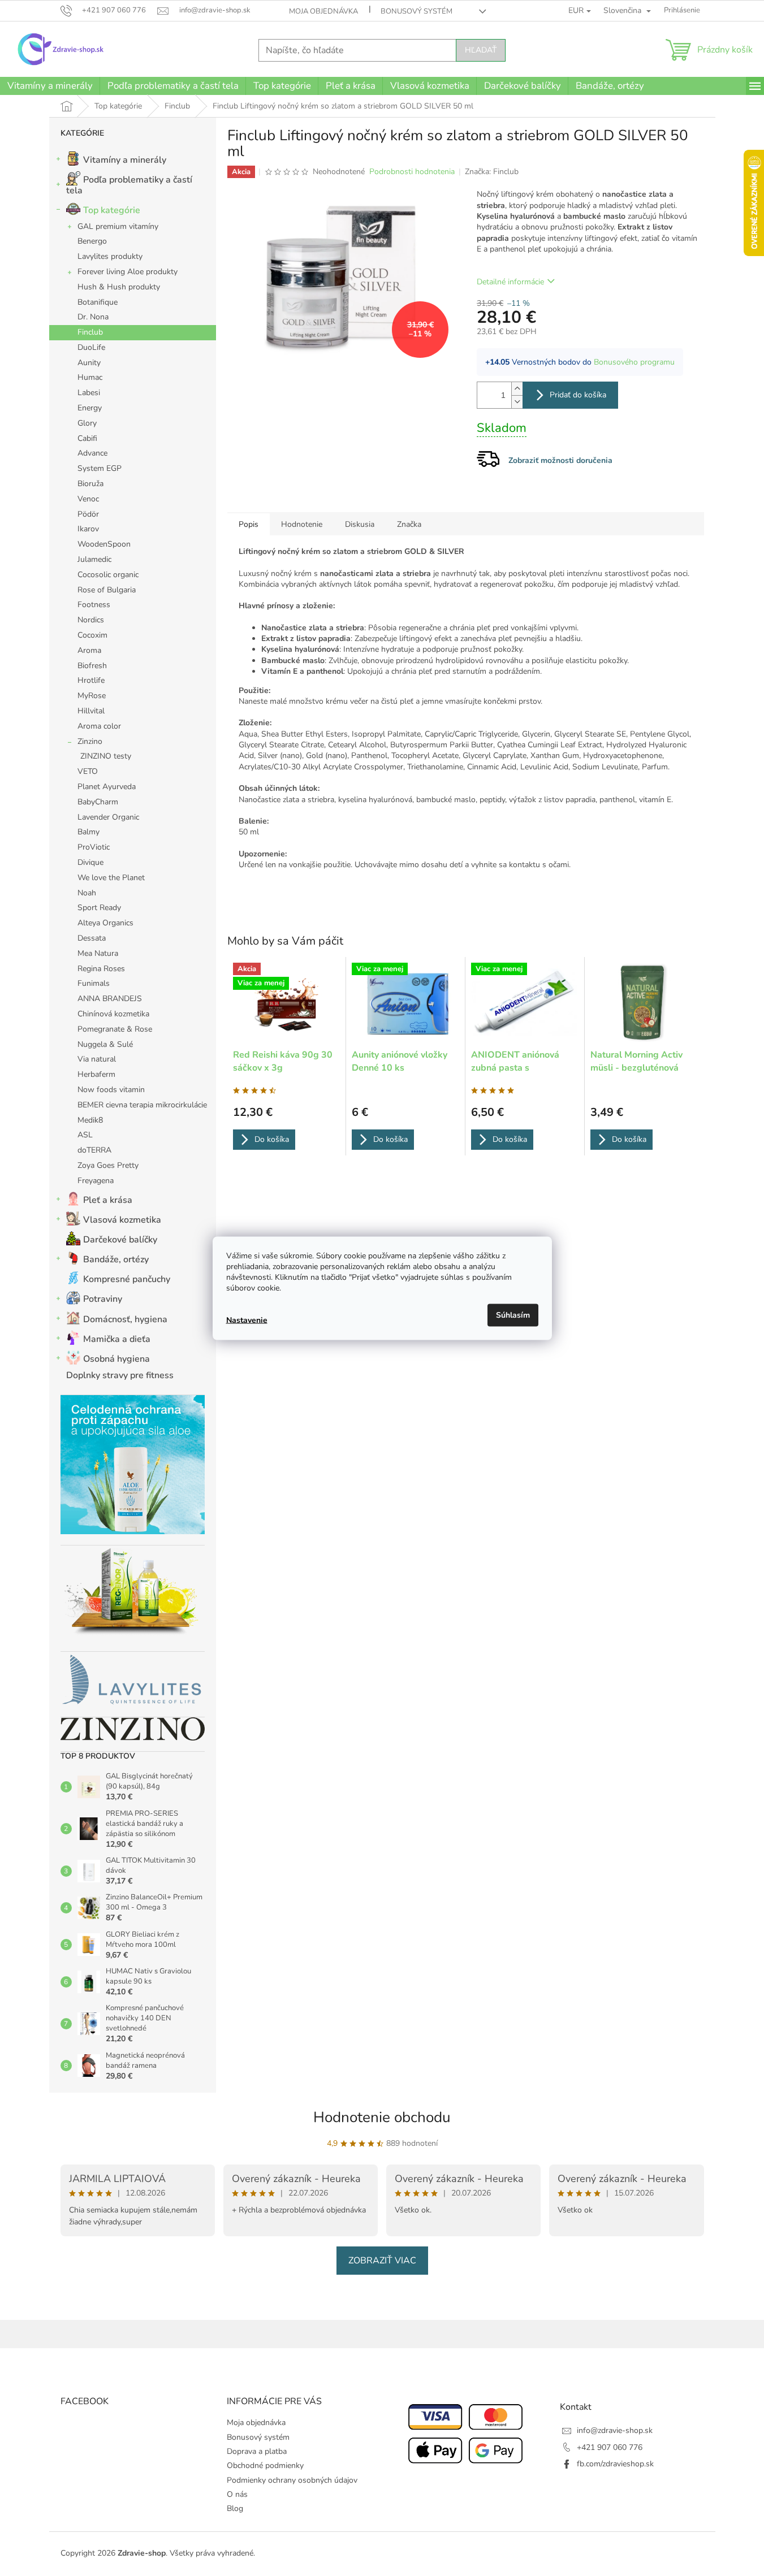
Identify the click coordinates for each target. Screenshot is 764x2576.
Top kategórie (112, 210)
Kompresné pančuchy (127, 1279)
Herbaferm (96, 1074)
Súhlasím (513, 1315)
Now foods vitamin (111, 1090)
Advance (92, 453)
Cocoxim (92, 635)
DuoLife (91, 347)
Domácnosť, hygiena (125, 1319)
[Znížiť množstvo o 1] (517, 402)
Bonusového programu (634, 362)
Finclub (90, 332)
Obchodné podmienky (265, 2465)
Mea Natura (98, 953)
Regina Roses (101, 969)
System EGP (100, 468)
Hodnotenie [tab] (302, 524)
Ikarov (88, 529)
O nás (237, 2494)
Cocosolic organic (108, 575)
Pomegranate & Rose (115, 1029)
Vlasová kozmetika (122, 1220)
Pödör (88, 514)
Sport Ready (99, 908)
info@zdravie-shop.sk (615, 2430)
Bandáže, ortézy (116, 1259)
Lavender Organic (108, 817)
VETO (88, 771)
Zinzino (90, 741)
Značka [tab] (409, 524)
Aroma (89, 650)
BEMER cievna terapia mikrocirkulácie (142, 1105)
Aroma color (99, 726)
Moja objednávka (323, 11)
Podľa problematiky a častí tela (129, 185)
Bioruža (90, 484)
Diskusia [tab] (360, 524)
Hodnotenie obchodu (382, 2117)
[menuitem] (50, 86)
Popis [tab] (249, 524)
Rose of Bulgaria (107, 590)
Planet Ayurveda (107, 787)
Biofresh (92, 666)
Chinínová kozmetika (113, 1014)
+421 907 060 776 (610, 2447)
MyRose (92, 696)
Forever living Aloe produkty (128, 272)
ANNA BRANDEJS (110, 999)
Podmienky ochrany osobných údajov (292, 2480)
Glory (87, 423)
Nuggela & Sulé (105, 1044)
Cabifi (87, 438)
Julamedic (94, 559)
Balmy (89, 832)
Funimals (94, 983)
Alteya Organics (105, 923)
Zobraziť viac (382, 2261)
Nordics (91, 620)
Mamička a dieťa (117, 1339)
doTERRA (94, 1150)
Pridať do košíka (578, 395)
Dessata (92, 938)
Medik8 (90, 1120)
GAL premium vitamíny (118, 226)
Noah (87, 893)
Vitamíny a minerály (125, 160)
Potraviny (103, 1299)
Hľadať (481, 50)
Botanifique (98, 302)
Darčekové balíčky (120, 1240)
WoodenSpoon (104, 544)
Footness (94, 605)
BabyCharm (98, 802)
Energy (90, 408)
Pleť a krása (108, 1200)
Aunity (89, 363)
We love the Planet (111, 878)
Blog (235, 2508)
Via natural (97, 1059)
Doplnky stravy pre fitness (120, 1375)
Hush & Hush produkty (119, 287)
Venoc (88, 499)
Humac (90, 377)
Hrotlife (91, 680)
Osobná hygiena (116, 1359)
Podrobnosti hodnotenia (412, 172)
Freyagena (96, 1181)
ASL (85, 1135)
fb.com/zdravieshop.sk (615, 2464)
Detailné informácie (510, 282)
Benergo (92, 241)
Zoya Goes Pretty (108, 1165)
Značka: (492, 172)
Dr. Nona (93, 317)
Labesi (89, 393)
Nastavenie (247, 1320)
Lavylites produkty (110, 256)
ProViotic (94, 847)
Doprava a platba (257, 2451)
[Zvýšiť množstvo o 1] (517, 389)
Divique (90, 862)
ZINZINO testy (106, 756)
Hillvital (91, 711)
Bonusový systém (416, 11)
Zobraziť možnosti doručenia (560, 460)
